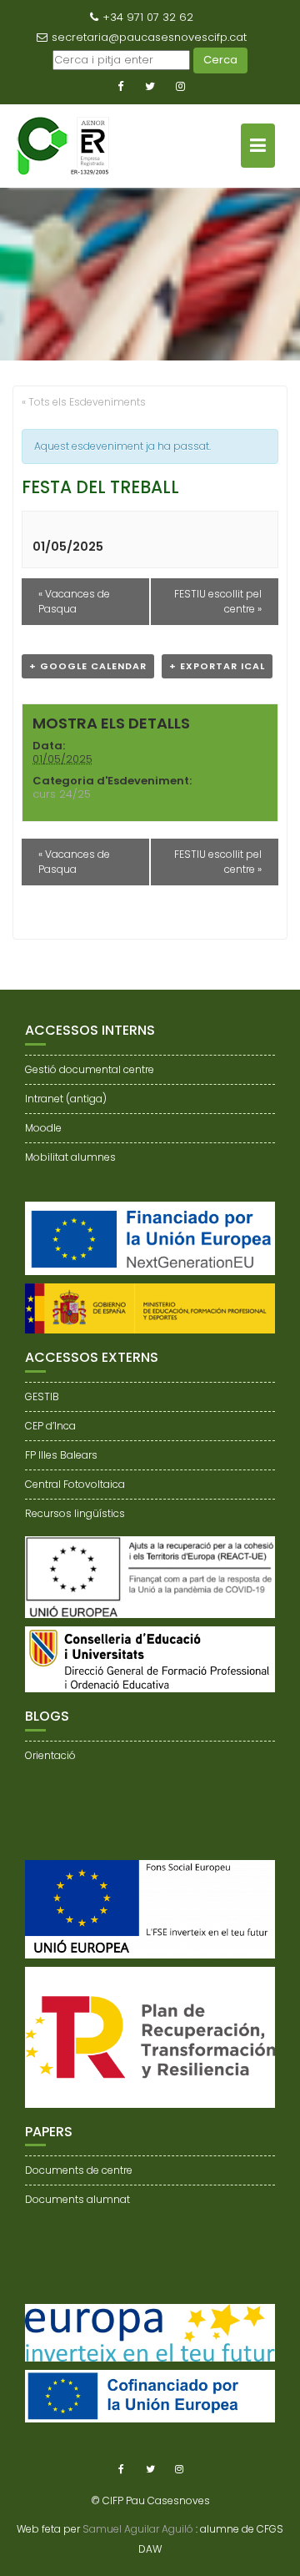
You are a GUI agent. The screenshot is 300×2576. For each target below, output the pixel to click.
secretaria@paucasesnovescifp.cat (149, 37)
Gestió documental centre (90, 1069)
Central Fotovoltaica (75, 1484)
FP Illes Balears (61, 1455)
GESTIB (42, 1396)
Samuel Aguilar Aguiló (138, 2529)
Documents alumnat (77, 2199)
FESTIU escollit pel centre (218, 601)
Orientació (50, 1755)
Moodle (43, 1128)
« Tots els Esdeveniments (84, 402)
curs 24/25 (62, 794)
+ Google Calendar (88, 666)
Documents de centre (79, 2170)
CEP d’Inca (50, 1426)
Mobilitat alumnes (70, 1157)
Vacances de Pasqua (74, 601)
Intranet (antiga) (66, 1099)
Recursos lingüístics (75, 1513)
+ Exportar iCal (217, 666)
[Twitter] (150, 87)
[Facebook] (120, 87)
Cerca (220, 60)
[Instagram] (180, 87)
